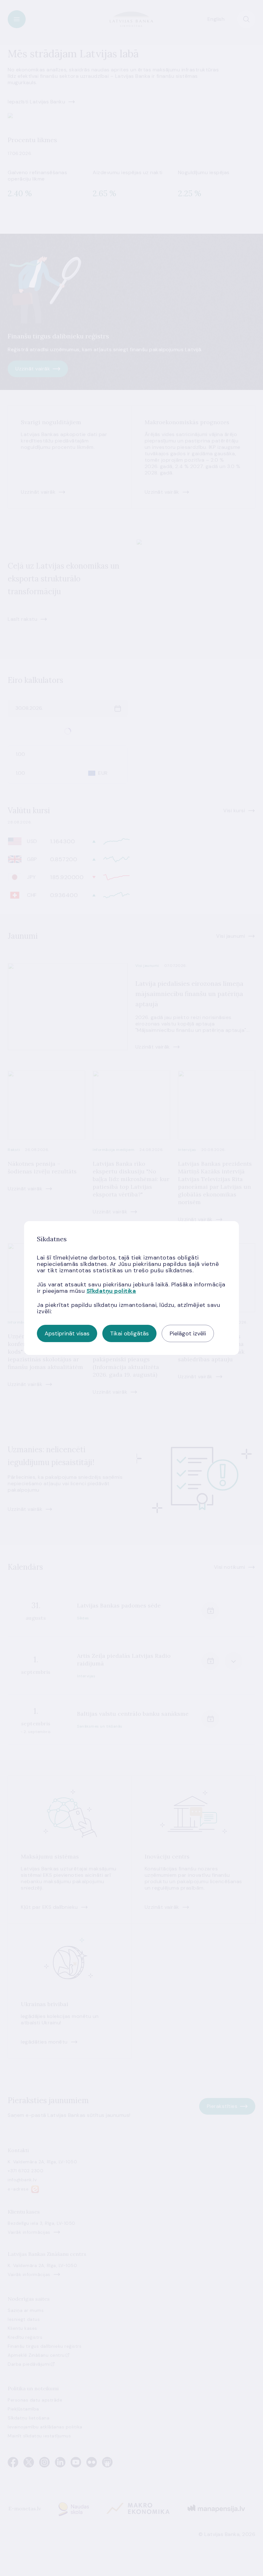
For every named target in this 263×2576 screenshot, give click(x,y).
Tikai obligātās (129, 1333)
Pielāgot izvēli (188, 1333)
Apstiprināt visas (67, 1333)
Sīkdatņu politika (111, 1291)
